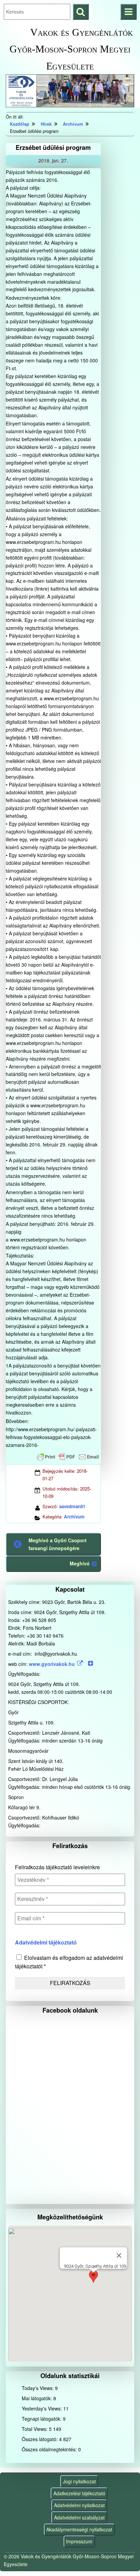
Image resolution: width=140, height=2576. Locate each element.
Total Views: (35, 2429)
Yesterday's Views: (42, 2408)
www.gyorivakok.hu (52, 1664)
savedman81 (72, 1506)
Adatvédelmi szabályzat (79, 2517)
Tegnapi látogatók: (42, 2419)
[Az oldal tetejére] (122, 2558)
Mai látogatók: (38, 2398)
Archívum (74, 1517)
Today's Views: (38, 2388)
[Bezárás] (119, 2255)
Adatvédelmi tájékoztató (46, 1942)
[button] (93, 2279)
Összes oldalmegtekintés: (50, 2449)
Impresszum (79, 2541)
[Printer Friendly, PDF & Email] (68, 1457)
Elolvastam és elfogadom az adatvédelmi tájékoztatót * (69, 1962)
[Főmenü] (128, 12)
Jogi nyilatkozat (79, 2481)
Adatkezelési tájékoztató (79, 2493)
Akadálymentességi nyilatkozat (79, 2529)
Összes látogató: (40, 2439)
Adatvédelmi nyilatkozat (79, 2505)
